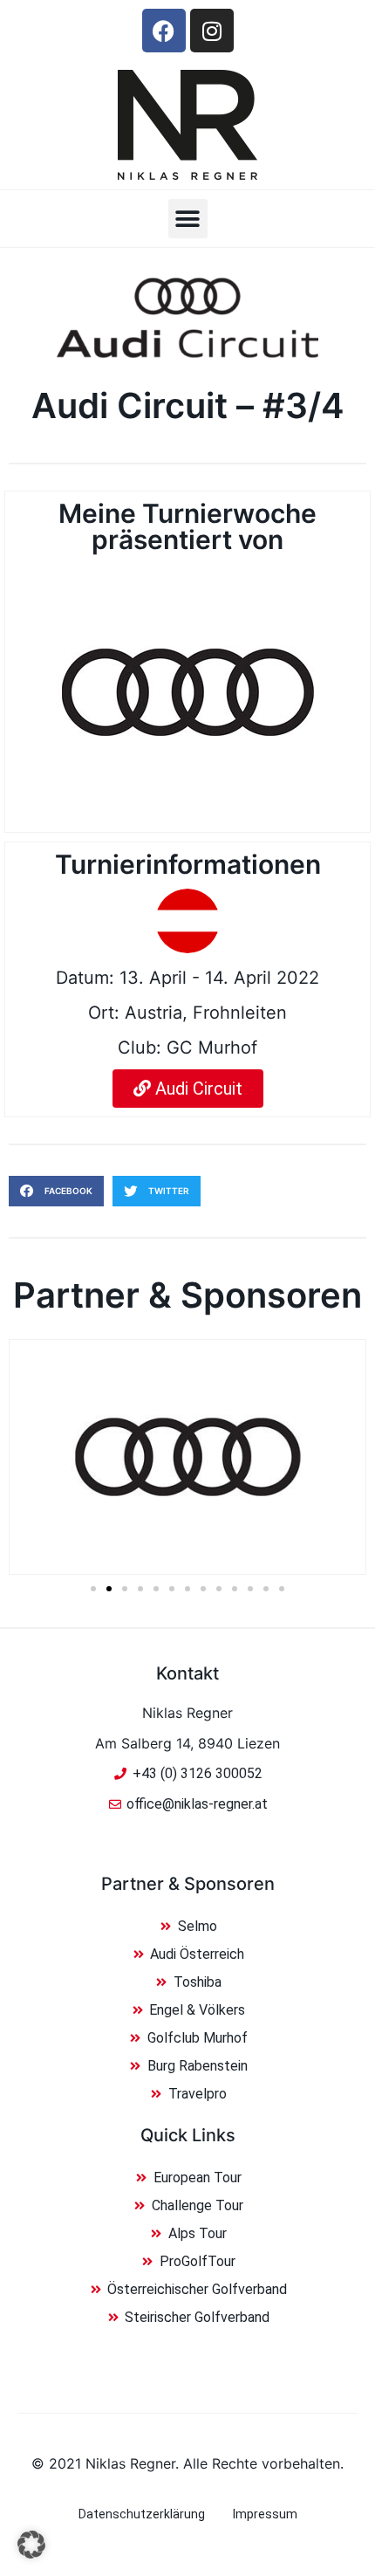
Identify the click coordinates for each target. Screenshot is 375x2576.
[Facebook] (164, 31)
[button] (188, 219)
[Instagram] (212, 31)
